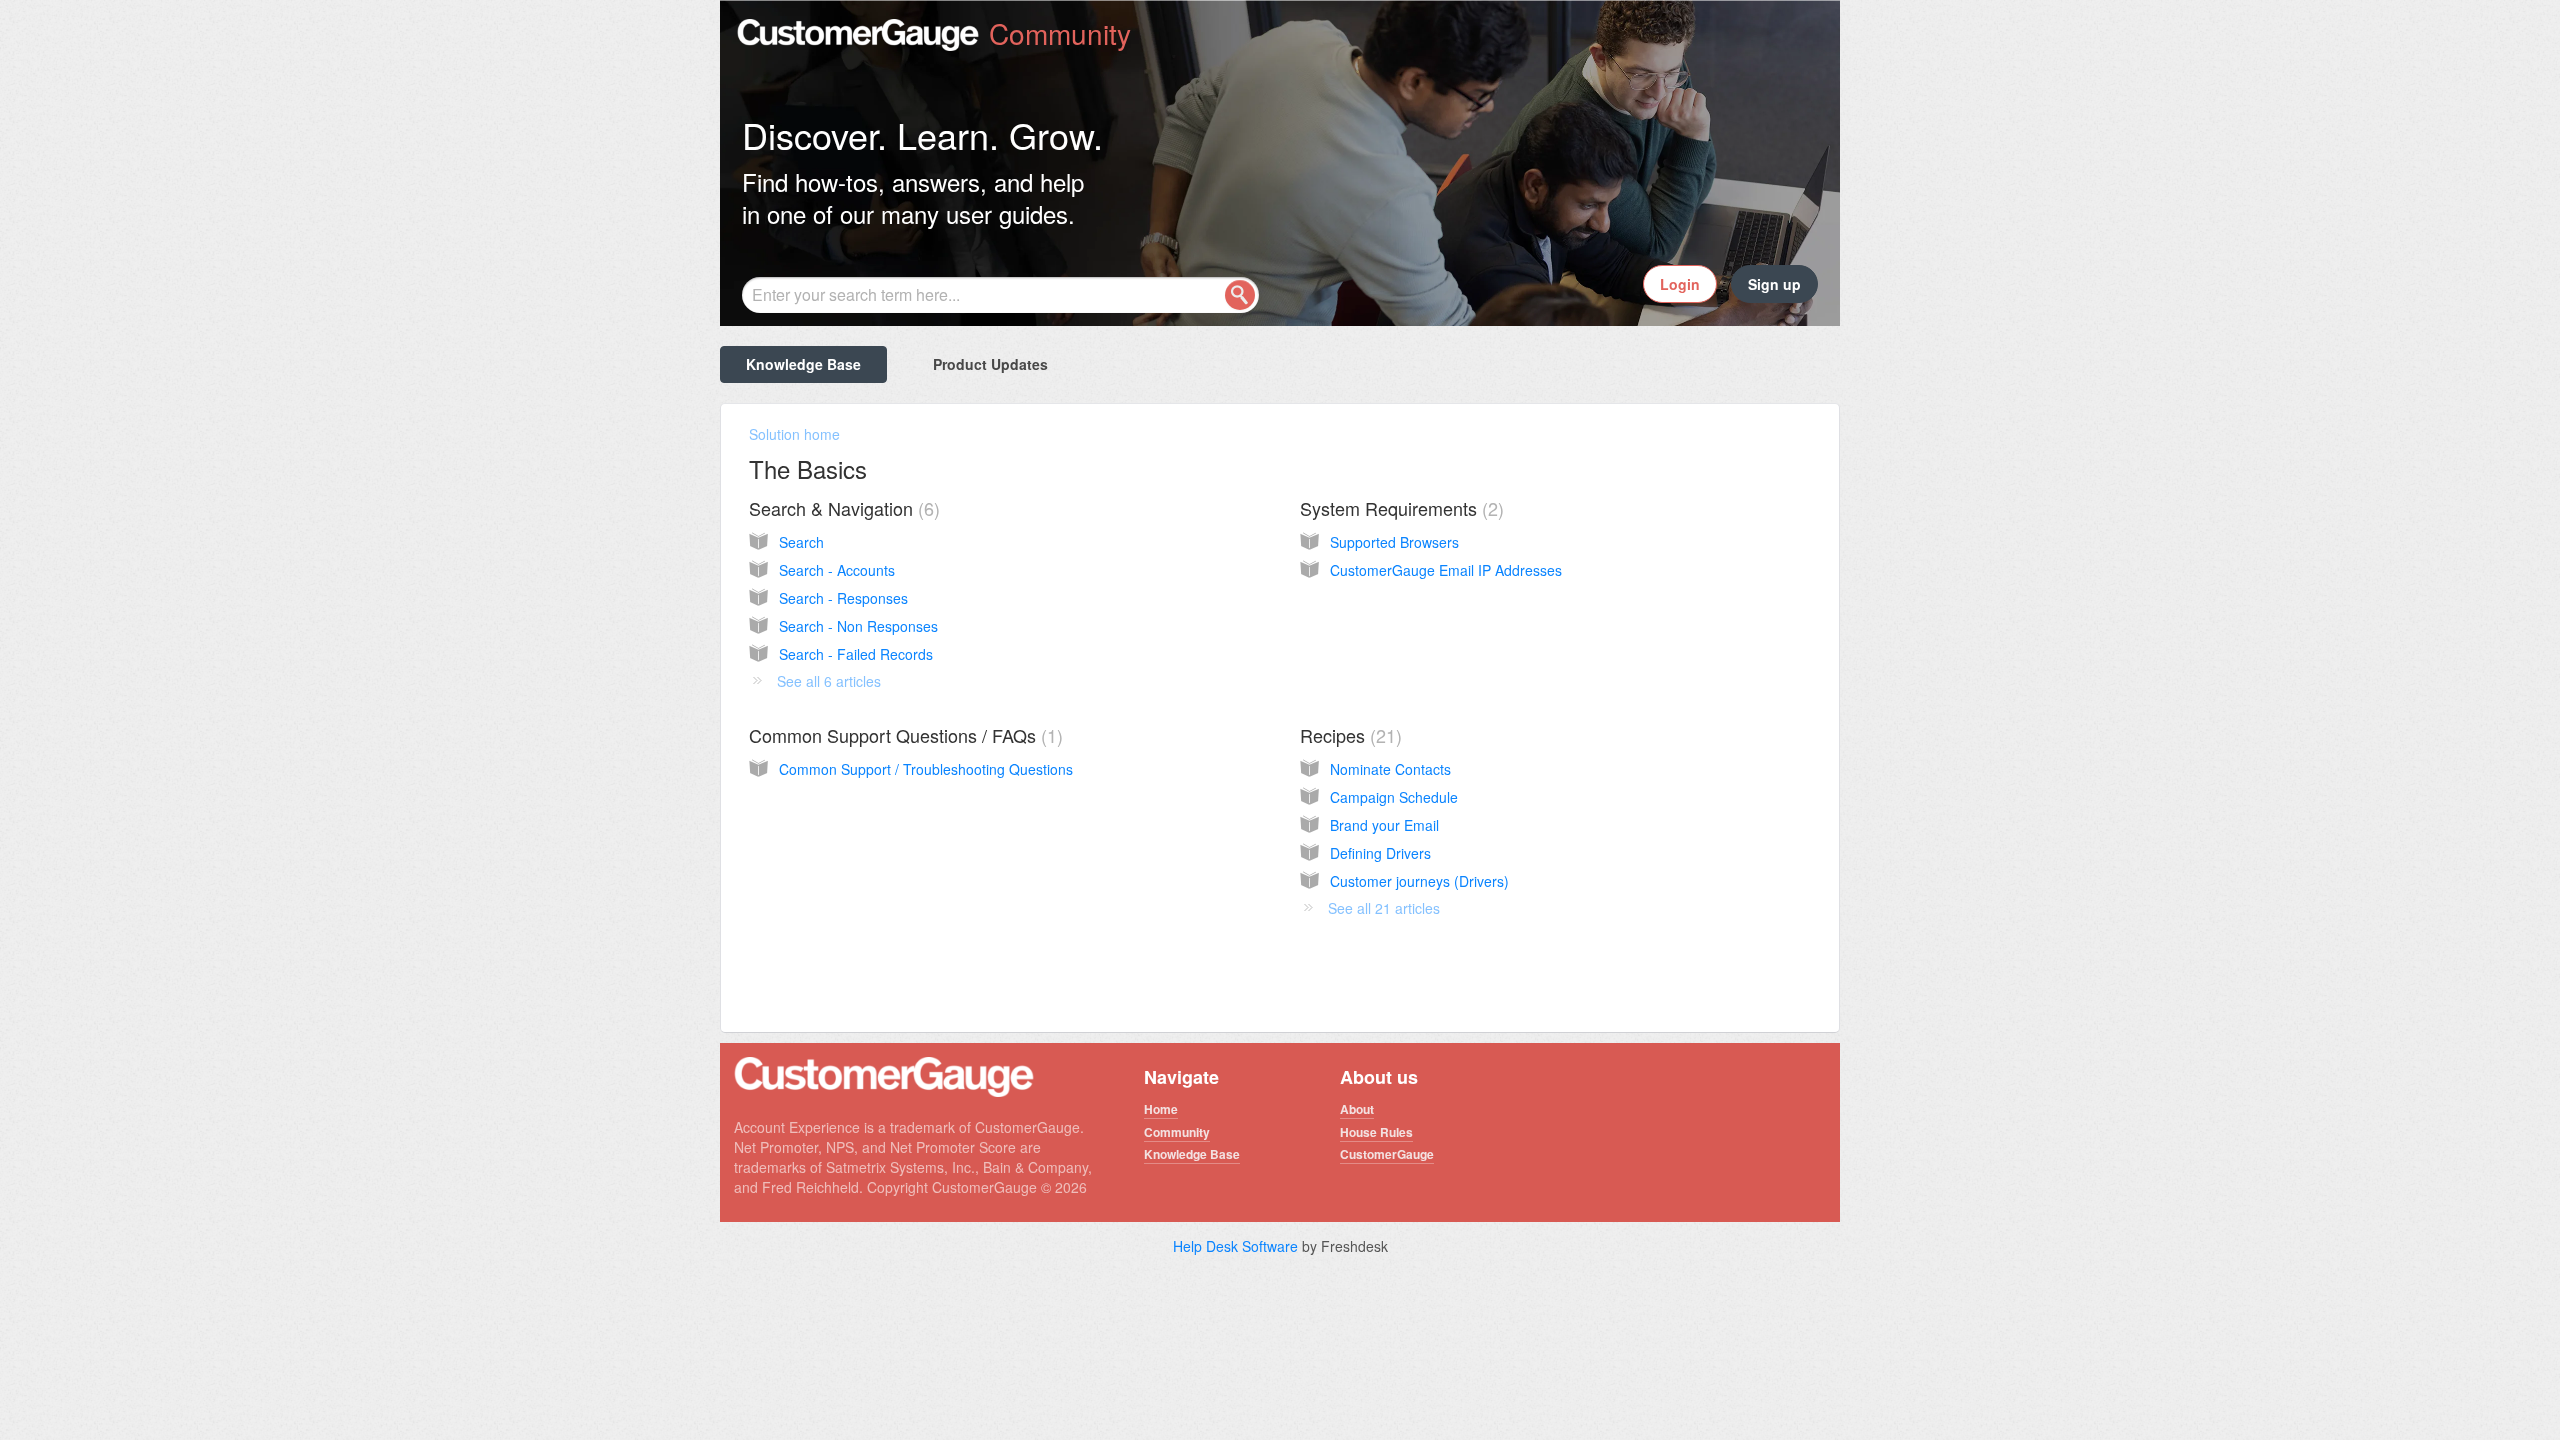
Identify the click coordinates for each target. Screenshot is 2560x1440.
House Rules (1376, 1132)
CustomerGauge (1387, 1154)
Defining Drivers (1380, 853)
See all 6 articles (829, 681)
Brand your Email (1384, 825)
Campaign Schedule (1394, 797)
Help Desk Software (1237, 1246)
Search (801, 542)
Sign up (1774, 284)
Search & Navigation (841, 508)
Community (1177, 1132)
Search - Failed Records (856, 654)
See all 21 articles (1384, 908)
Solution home (794, 434)
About (1357, 1109)
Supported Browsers (1394, 542)
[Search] (1240, 295)
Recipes (1348, 735)
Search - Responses (843, 598)
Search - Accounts (837, 570)
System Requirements (1399, 508)
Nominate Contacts (1390, 769)
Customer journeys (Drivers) (1419, 881)
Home (1161, 1109)
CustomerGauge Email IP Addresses (1446, 570)
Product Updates (990, 364)
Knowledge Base (803, 364)
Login (1680, 284)
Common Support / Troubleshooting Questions (926, 769)
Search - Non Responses (858, 626)
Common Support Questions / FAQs (903, 735)
